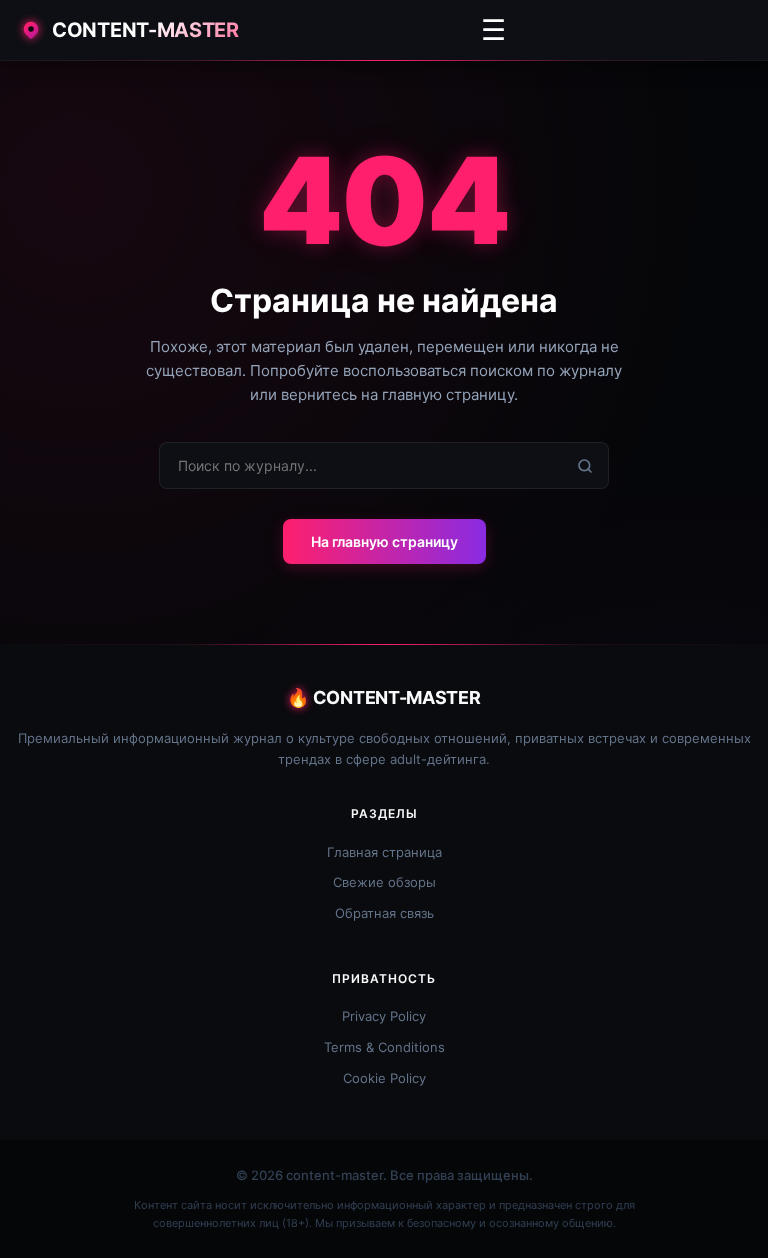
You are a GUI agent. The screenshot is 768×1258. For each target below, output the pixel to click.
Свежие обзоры (384, 882)
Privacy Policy (384, 1016)
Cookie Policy (384, 1078)
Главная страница (384, 852)
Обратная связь (384, 913)
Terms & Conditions (384, 1047)
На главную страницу (384, 541)
